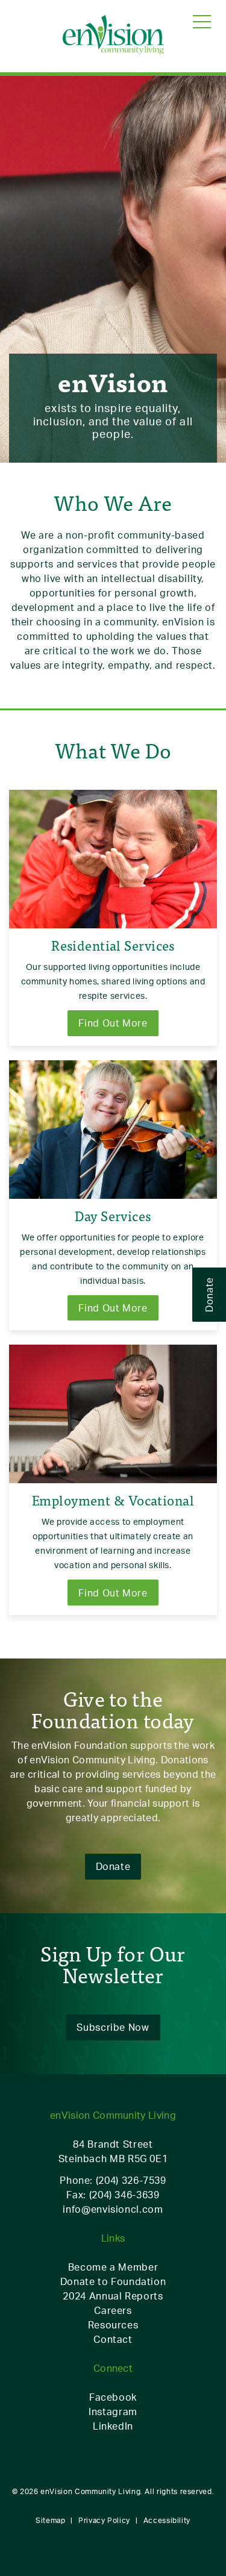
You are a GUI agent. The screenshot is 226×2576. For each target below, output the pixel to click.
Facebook (113, 2397)
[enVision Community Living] (113, 36)
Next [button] (217, 242)
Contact (113, 2339)
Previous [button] (9, 242)
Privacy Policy (104, 2520)
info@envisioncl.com (113, 2209)
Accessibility (167, 2520)
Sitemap (50, 2520)
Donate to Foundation (113, 2281)
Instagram (113, 2412)
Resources (113, 2325)
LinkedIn (113, 2426)
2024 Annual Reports (113, 2296)
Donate (209, 1295)
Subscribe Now (113, 2027)
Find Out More (113, 1023)
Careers (113, 2310)
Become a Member (113, 2267)
